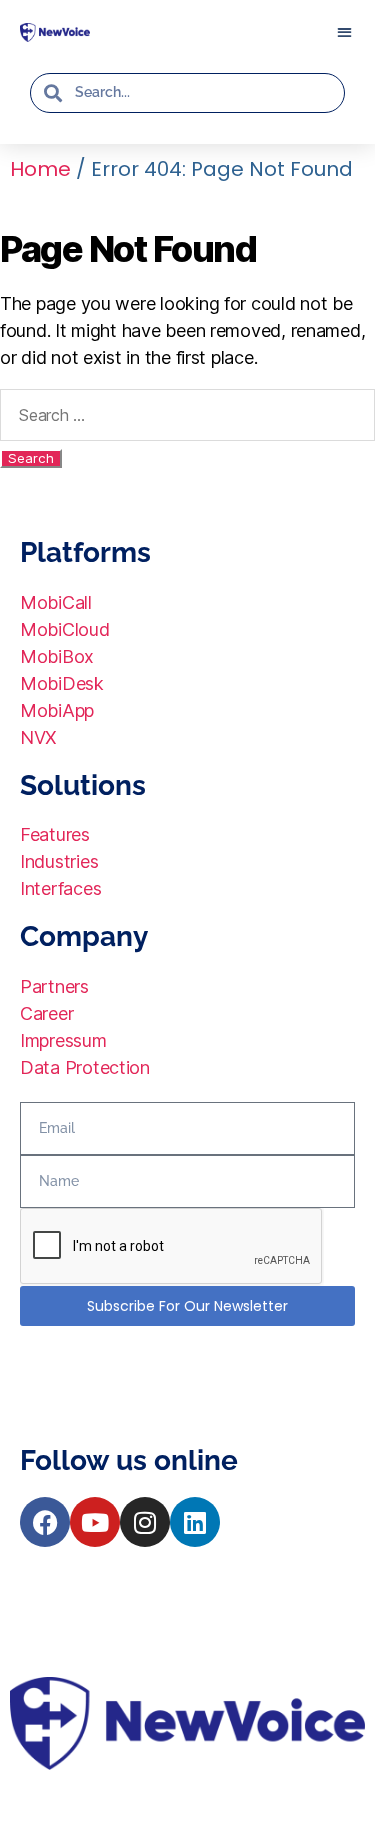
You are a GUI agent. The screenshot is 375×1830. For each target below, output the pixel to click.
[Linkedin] (195, 1522)
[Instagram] (145, 1522)
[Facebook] (45, 1522)
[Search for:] (187, 415)
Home (40, 169)
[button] (344, 31)
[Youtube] (95, 1522)
